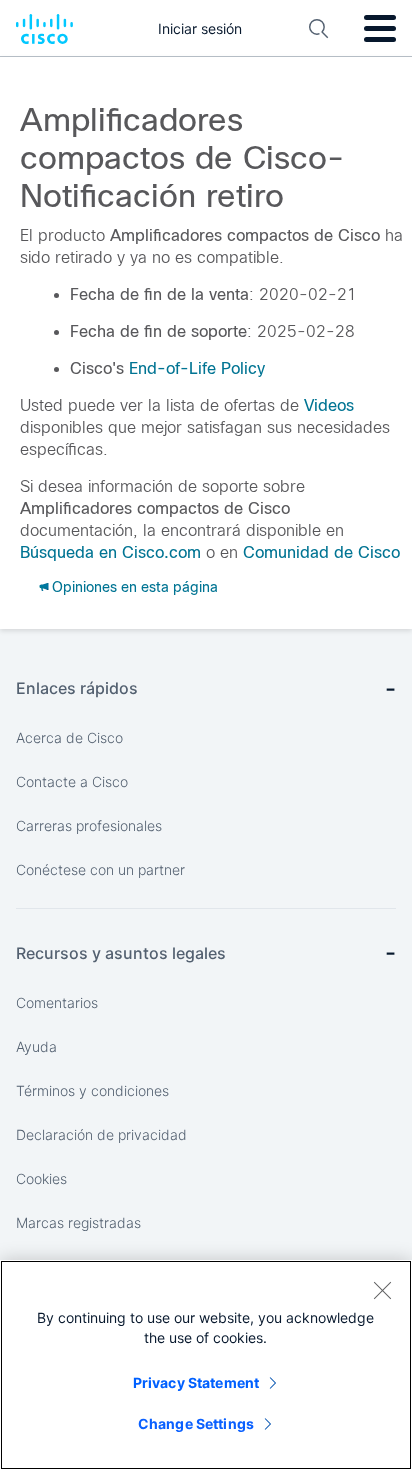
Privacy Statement (196, 1382)
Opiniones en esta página (135, 587)
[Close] (382, 1290)
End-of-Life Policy (197, 368)
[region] (206, 1365)
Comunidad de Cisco (321, 552)
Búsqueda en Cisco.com (110, 552)
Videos (329, 405)
